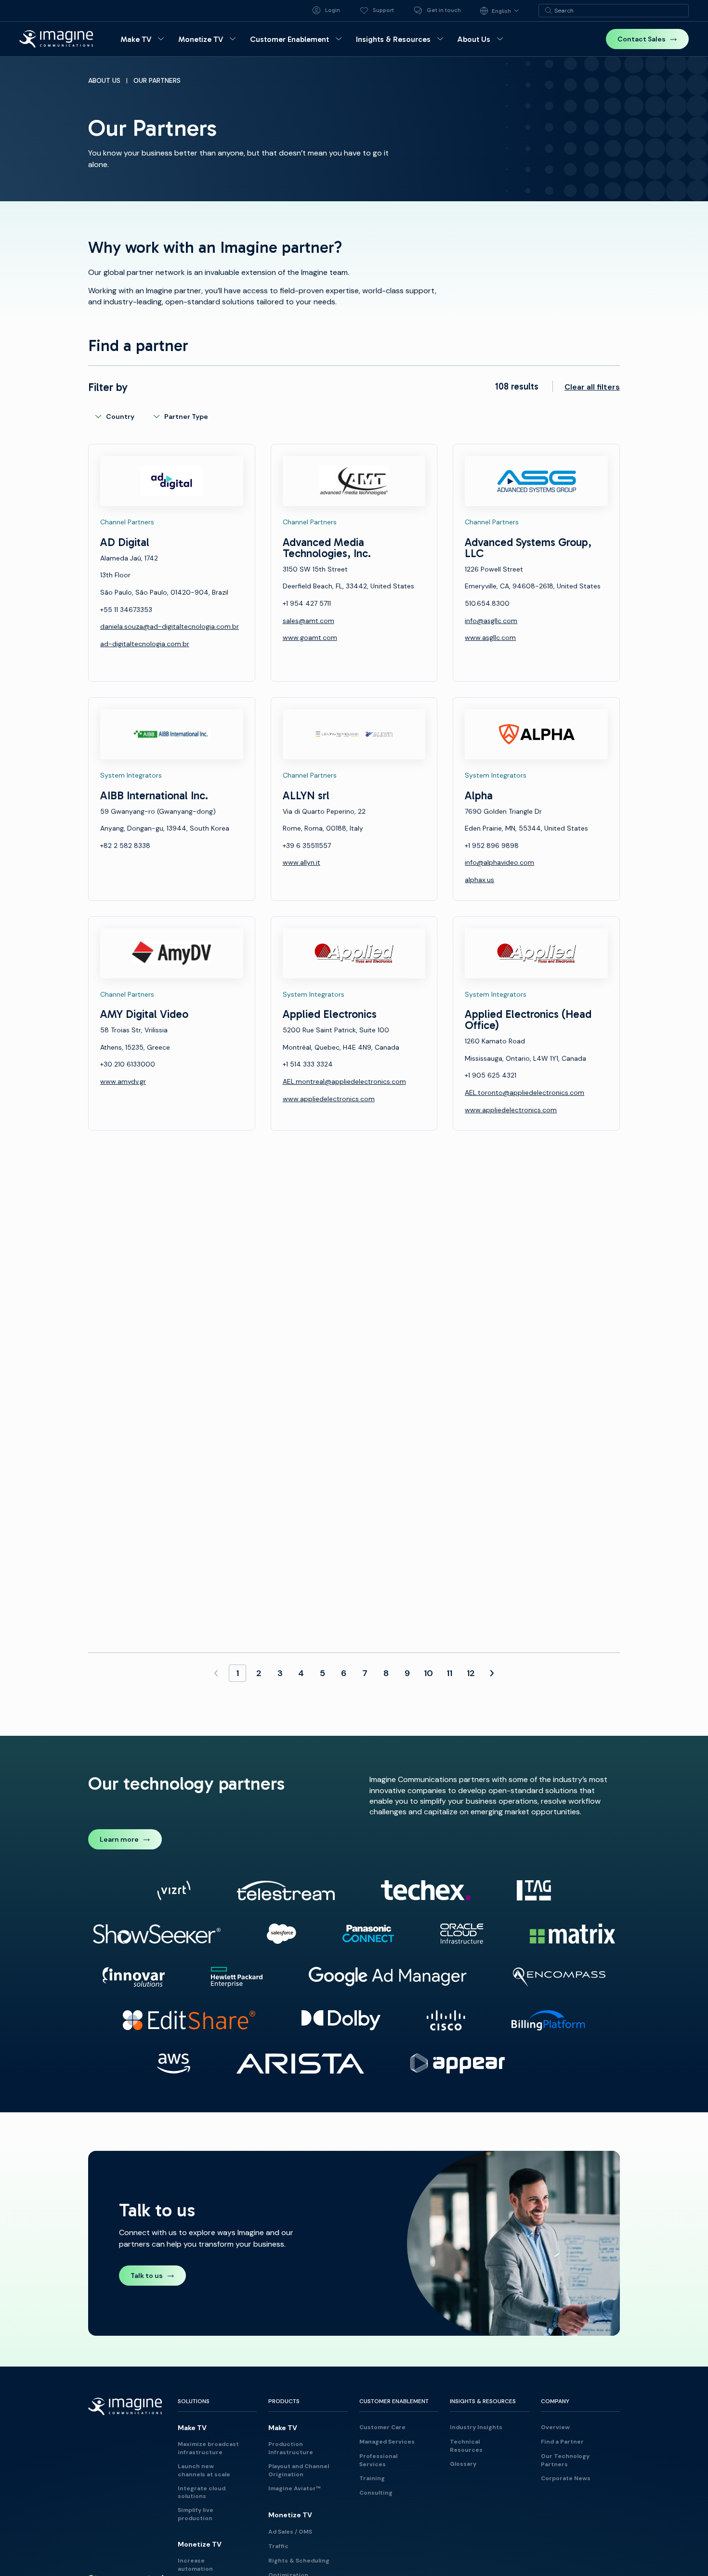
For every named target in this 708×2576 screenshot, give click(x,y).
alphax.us (479, 880)
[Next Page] (492, 1673)
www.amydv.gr (123, 1081)
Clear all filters (592, 387)
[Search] (549, 11)
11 (449, 1673)
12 (471, 1673)
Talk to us (147, 2276)
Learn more (119, 1839)
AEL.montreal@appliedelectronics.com (344, 1081)
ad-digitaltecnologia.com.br (145, 644)
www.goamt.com (310, 637)
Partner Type (186, 416)
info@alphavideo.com (499, 862)
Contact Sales (642, 39)
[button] (144, 39)
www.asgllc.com (490, 637)
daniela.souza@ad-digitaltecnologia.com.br (170, 626)
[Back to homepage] (56, 39)
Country (120, 416)
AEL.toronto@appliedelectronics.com (524, 1093)
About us (104, 80)
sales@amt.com (308, 621)
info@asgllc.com (491, 621)
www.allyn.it (302, 862)
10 (428, 1673)
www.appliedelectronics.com (329, 1099)
